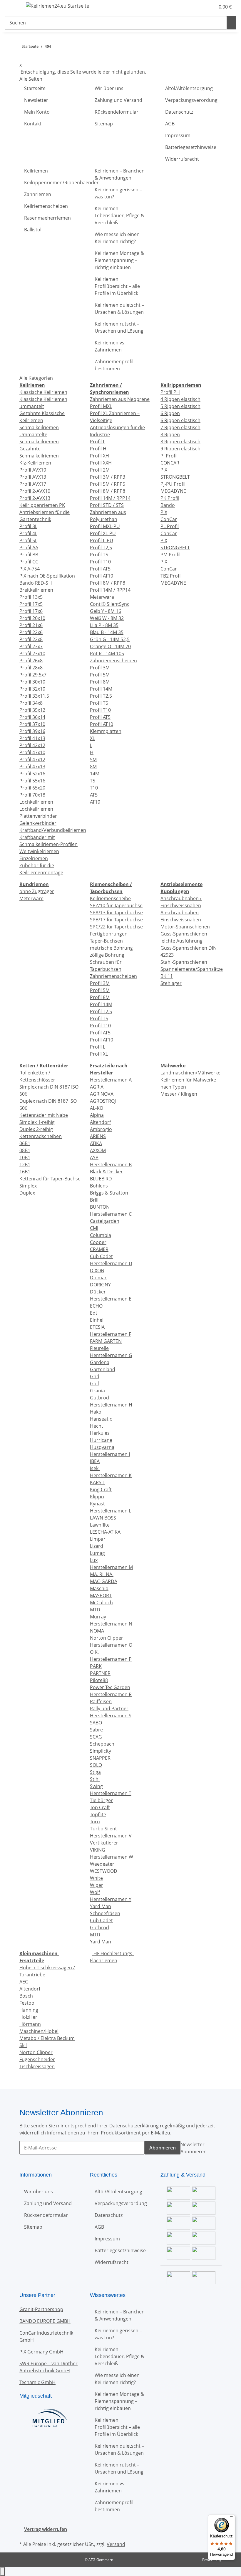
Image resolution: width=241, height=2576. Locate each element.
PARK (96, 1666)
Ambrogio (101, 1129)
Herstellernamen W (112, 1857)
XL (92, 738)
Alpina (97, 1115)
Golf (94, 1384)
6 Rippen (170, 413)
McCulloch (101, 1603)
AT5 (94, 795)
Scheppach (102, 1744)
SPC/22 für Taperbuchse (116, 927)
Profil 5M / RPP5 (108, 484)
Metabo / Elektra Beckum (47, 2038)
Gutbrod (99, 1398)
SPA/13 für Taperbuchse (116, 913)
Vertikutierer (104, 1843)
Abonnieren (163, 2148)
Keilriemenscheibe (110, 898)
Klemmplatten (106, 731)
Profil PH (170, 392)
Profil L (98, 442)
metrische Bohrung (111, 948)
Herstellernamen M (111, 1567)
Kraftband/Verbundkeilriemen (53, 830)
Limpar (98, 1539)
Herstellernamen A (111, 1080)
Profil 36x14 (32, 717)
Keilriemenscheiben (46, 206)
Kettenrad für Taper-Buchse (50, 1179)
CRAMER (99, 1249)
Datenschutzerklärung (134, 2126)
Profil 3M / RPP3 (108, 477)
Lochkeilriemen (36, 802)
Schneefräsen (105, 1913)
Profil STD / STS (107, 505)
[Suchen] (232, 23)
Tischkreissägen (37, 2066)
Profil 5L (28, 540)
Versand (116, 2544)
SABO (96, 1723)
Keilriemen (36, 171)
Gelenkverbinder (38, 823)
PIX (164, 470)
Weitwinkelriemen (39, 851)
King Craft (101, 1489)
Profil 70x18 (32, 795)
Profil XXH (101, 463)
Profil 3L (28, 526)
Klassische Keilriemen (43, 392)
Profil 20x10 (32, 618)
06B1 (25, 1143)
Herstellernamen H (111, 1405)
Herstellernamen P (111, 1659)
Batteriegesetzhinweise (191, 147)
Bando (168, 505)
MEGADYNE (173, 491)
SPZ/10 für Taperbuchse (116, 905)
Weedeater (102, 1864)
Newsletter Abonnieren (194, 2148)
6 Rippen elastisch (180, 420)
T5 (93, 781)
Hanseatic (101, 1419)
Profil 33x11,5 (34, 696)
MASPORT (101, 1595)
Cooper (98, 1242)
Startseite (35, 88)
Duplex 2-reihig (36, 1129)
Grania (97, 1391)
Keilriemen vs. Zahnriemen (110, 346)
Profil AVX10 (33, 470)
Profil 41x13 (32, 738)
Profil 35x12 (32, 710)
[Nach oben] (2, 2572)
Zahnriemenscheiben (113, 661)
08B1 (25, 1150)
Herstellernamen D (111, 1263)
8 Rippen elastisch (180, 442)
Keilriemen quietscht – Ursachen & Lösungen (119, 308)
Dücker (98, 1292)
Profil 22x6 (31, 632)
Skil (23, 2045)
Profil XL (99, 1054)
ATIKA (96, 1143)
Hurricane (101, 1440)
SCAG (96, 1737)
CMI (94, 1228)
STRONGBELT (175, 477)
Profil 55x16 (32, 781)
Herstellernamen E (111, 1299)
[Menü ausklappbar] (12, 7)
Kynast (97, 1504)
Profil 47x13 (32, 767)
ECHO (96, 1306)
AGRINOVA (102, 1094)
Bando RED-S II (36, 583)
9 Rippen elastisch (180, 449)
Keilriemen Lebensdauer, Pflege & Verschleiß (119, 215)
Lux (94, 1560)
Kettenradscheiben (41, 1136)
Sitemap (104, 124)
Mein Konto (37, 112)
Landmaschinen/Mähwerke (190, 1073)
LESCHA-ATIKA (105, 1532)
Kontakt (33, 124)
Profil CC (29, 562)
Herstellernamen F (111, 1334)
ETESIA (97, 1327)
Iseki (95, 1468)
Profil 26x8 (31, 661)
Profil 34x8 (31, 703)
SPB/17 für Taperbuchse (116, 920)
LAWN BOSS (103, 1518)
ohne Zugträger (37, 891)
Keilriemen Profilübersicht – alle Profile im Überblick (117, 286)
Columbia (101, 1235)
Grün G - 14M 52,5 (110, 639)
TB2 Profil (171, 576)
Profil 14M (101, 689)
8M (93, 767)
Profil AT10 (102, 576)
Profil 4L (28, 533)
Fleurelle (99, 1348)
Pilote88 (99, 1680)
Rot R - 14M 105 (107, 653)
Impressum (178, 135)
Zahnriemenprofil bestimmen (114, 365)
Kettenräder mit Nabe (44, 1115)
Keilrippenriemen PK (42, 505)
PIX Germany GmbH (41, 2352)
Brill (94, 1200)
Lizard (97, 1546)
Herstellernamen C (111, 1214)
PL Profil (170, 526)
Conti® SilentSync (110, 604)
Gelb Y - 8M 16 (106, 611)
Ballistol (33, 230)
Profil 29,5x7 (33, 675)
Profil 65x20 (32, 788)
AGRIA (97, 1087)
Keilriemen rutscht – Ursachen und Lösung (119, 327)
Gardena (100, 1362)
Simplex (28, 1186)
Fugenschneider (37, 2059)
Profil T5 (99, 555)
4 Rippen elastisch (180, 399)
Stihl (95, 1779)
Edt (94, 1313)
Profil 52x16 (32, 774)
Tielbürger (101, 1800)
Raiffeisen (101, 1701)
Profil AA (29, 548)
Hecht (97, 1426)
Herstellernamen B (111, 1165)
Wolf (95, 1892)
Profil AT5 (100, 569)
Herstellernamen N (111, 1624)
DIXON (97, 1270)
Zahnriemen (38, 194)
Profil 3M (100, 668)
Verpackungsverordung (191, 100)
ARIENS (98, 1136)
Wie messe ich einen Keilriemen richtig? (117, 238)
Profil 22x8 (31, 639)
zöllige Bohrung (107, 955)
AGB (170, 124)
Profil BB (29, 555)
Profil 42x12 (32, 745)
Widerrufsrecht (182, 159)
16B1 (25, 1172)
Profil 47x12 (32, 759)
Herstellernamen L (111, 1511)
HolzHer (28, 2017)
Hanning (29, 2010)
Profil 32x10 (32, 689)
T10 (94, 788)
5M (93, 759)
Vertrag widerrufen (46, 2529)
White (96, 1878)
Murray (98, 1617)
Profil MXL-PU (105, 526)
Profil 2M (100, 470)
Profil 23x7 (31, 646)
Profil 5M (100, 675)
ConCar (169, 519)
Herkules (100, 1433)
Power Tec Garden (110, 1687)
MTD (95, 1610)
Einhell (97, 1320)
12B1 (25, 1165)
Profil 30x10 (32, 682)
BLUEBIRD (101, 1179)
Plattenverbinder (38, 816)
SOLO (96, 1765)
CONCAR (170, 463)
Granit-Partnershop (41, 2309)
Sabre (96, 1730)
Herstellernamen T (111, 1793)
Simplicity (101, 1751)
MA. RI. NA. (102, 1574)
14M (95, 774)
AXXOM (98, 1150)
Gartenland (103, 1369)
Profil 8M (100, 682)
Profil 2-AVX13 (35, 498)
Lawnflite (100, 1525)
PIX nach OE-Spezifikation (47, 576)
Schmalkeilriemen (39, 427)
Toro (95, 1822)
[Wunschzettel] (208, 7)
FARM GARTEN (106, 1341)
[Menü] (232, 2518)
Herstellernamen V (111, 1836)
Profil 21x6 (31, 625)
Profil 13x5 (31, 597)
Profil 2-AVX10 (35, 491)
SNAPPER (100, 1758)
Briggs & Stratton (109, 1193)
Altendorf (100, 1122)
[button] (199, 7)
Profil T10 (100, 562)
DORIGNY (100, 1285)
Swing (96, 1786)
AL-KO (97, 1108)
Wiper (97, 1885)
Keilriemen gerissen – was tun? (118, 193)
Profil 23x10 (32, 653)
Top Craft (100, 1807)
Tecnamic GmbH (37, 2382)
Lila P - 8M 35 (104, 625)
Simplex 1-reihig (37, 1122)
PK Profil (170, 498)
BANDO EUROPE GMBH (45, 2321)
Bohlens (99, 1186)
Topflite (98, 1814)
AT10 (95, 802)
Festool (27, 2003)
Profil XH (99, 456)
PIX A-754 (30, 569)
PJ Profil (169, 456)
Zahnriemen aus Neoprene (120, 399)
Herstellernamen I (110, 1454)
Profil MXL (101, 406)
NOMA (97, 1631)
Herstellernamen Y (111, 1899)
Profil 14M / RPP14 (110, 498)
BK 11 (167, 976)
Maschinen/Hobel (39, 2031)
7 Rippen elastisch (180, 427)
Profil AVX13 (33, 477)
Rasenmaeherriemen (47, 218)
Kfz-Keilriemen (35, 463)
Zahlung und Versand (118, 100)
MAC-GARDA (104, 1581)
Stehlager (171, 983)
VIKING (98, 1850)
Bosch (26, 1996)
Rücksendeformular (117, 112)
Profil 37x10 (32, 724)
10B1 (25, 1157)
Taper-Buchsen (106, 941)
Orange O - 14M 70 (110, 646)
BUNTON (100, 1207)
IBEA (95, 1461)
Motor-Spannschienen (185, 927)
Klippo (97, 1497)
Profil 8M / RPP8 (108, 491)
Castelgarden (105, 1221)
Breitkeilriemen (36, 590)
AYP (94, 1157)
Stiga (95, 1772)
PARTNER (100, 1673)
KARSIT (98, 1482)
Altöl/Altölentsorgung (189, 88)
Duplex (27, 1193)
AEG (24, 1982)
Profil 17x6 (31, 611)
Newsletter (36, 100)
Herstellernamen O (111, 1645)
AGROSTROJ (103, 1101)
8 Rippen (170, 434)
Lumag (97, 1553)
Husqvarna (102, 1447)
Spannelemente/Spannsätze (192, 969)
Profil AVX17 (33, 484)
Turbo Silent (103, 1829)
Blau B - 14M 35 (107, 632)
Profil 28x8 (31, 668)
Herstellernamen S (111, 1716)
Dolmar (98, 1278)
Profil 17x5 (31, 604)
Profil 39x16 (32, 731)
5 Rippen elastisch (180, 406)
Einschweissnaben (181, 920)
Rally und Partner (109, 1709)
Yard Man (101, 1906)
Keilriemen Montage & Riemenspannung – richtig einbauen (119, 260)
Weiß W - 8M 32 (107, 618)
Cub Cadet (101, 1256)
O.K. (94, 1652)
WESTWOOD (104, 1871)
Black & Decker (106, 1172)
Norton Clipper (107, 1638)
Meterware (102, 597)
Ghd (95, 1376)
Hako (96, 1412)
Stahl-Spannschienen (184, 962)
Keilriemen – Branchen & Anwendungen (120, 174)
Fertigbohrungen (109, 934)
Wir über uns (109, 88)
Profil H (98, 449)
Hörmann (30, 2024)
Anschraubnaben (180, 913)
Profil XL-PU (103, 533)
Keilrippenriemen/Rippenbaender (61, 183)
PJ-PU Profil (173, 484)
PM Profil (170, 555)
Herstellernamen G (111, 1355)
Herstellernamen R (111, 1694)
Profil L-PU (102, 540)
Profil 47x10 (32, 752)
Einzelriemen (34, 858)
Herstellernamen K (111, 1475)
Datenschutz (179, 112)
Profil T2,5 (101, 548)
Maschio (99, 1588)
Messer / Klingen (179, 1094)
